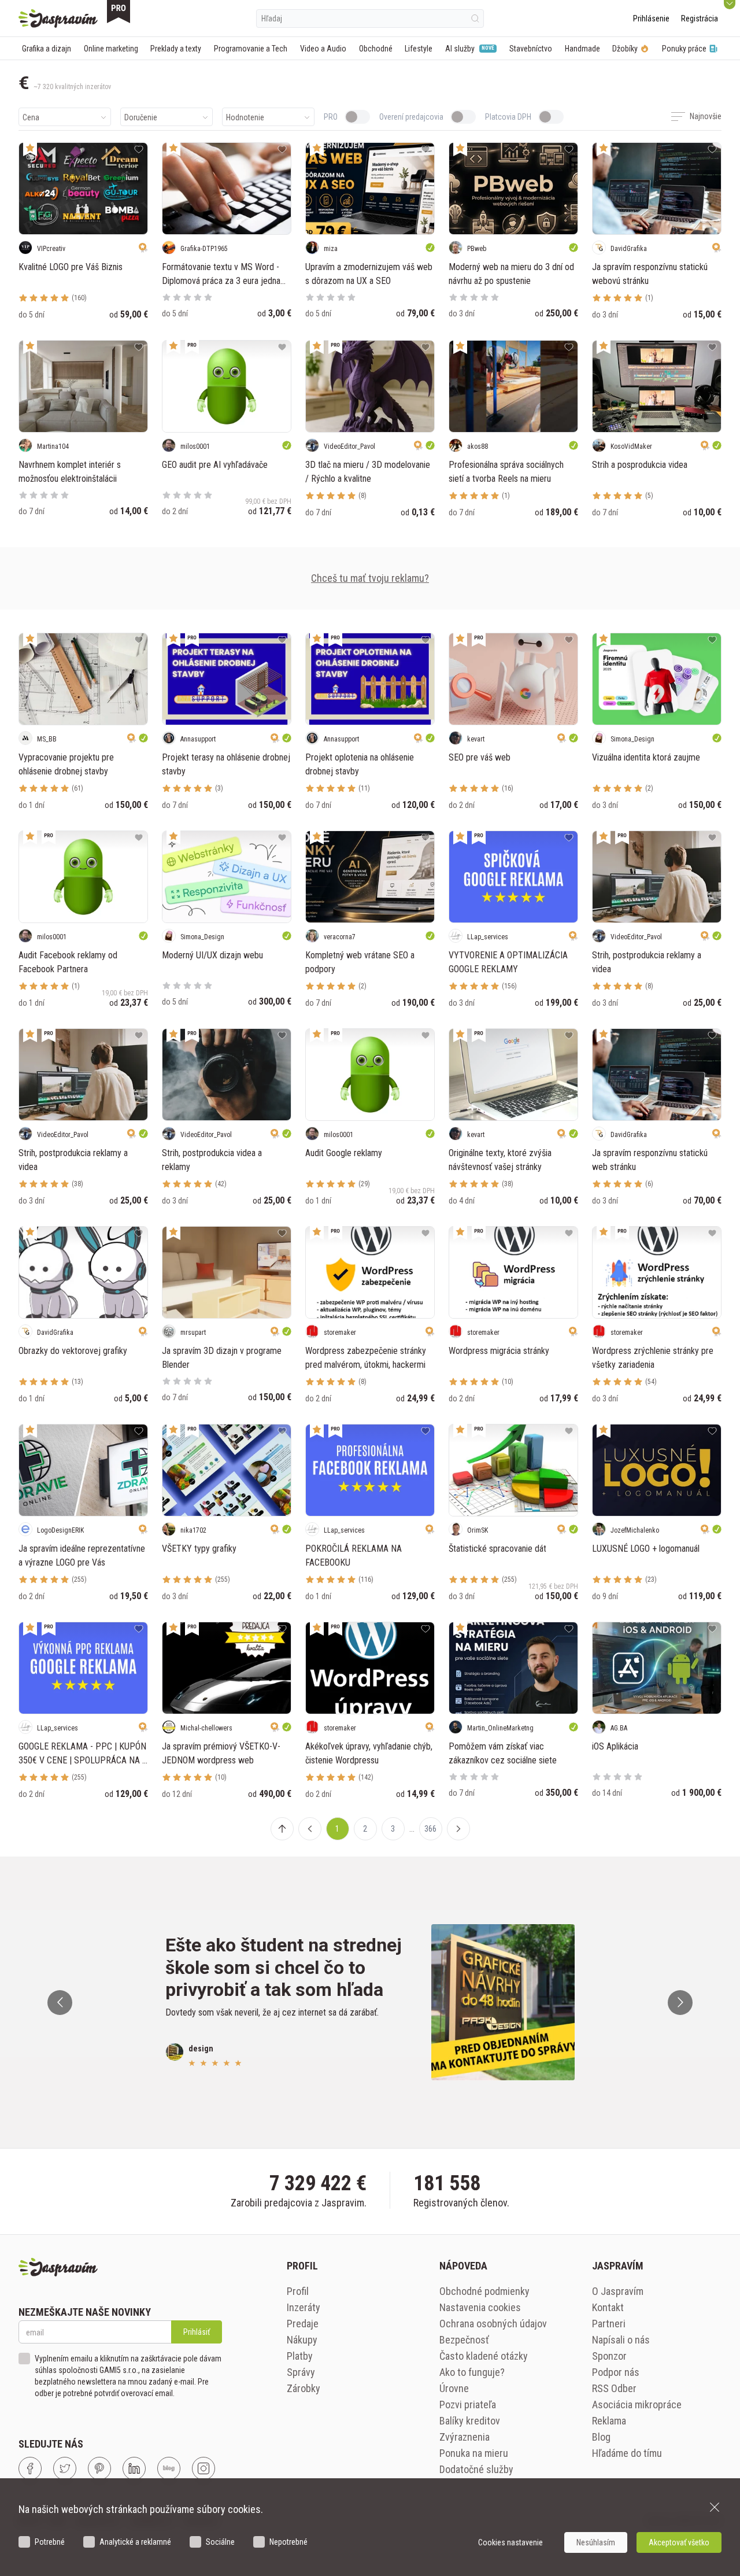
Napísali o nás (621, 2340)
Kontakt (608, 2307)
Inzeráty (304, 2307)
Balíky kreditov (470, 2421)
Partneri (609, 2324)
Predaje (303, 2324)
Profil (298, 2291)
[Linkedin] (134, 2468)
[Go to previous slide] (60, 2003)
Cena (31, 117)
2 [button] (365, 1829)
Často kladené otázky (484, 2356)
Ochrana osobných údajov (493, 2324)
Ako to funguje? (472, 2372)
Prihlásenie (651, 19)
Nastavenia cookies (480, 2307)
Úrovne (454, 2388)
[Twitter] (65, 2468)
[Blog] (169, 2468)
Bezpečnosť (464, 2340)
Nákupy (302, 2340)
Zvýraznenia (465, 2437)
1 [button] (337, 1829)
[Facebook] (30, 2468)
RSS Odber (614, 2388)
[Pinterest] (99, 2468)
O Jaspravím (618, 2291)
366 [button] (430, 1829)
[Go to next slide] (680, 2003)
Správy (301, 2372)
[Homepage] (58, 19)
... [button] (412, 1829)
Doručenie (141, 117)
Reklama (609, 2421)
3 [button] (393, 1829)
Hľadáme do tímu (627, 2453)
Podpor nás (616, 2372)
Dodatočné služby (476, 2469)
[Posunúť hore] (282, 1829)
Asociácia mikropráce (637, 2405)
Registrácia (700, 19)
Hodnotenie (245, 117)
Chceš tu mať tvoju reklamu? (370, 578)
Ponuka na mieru (474, 2453)
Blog (601, 2437)
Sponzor (609, 2356)
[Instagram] (203, 2468)
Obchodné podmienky (484, 2291)
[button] (310, 1829)
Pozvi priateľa (468, 2405)
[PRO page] (119, 12)
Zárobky (304, 2388)
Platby (300, 2356)
